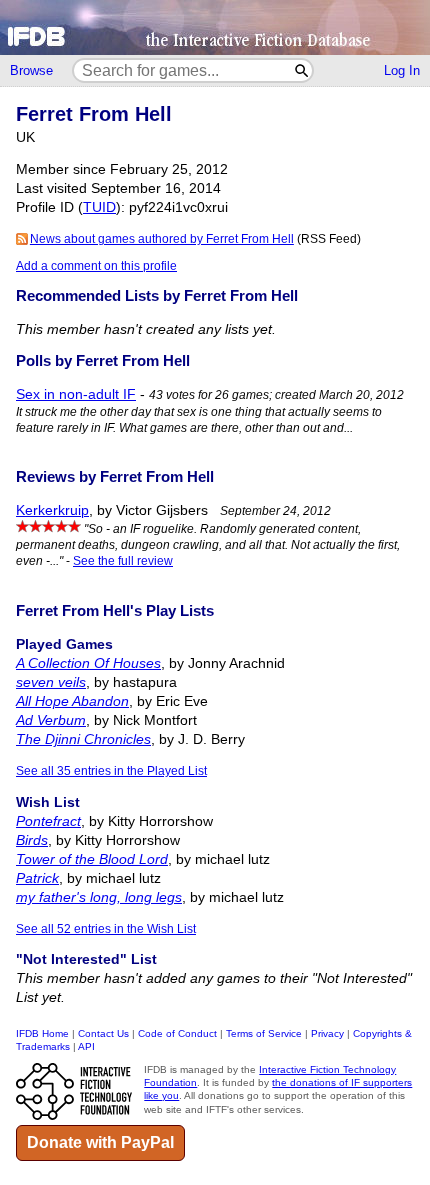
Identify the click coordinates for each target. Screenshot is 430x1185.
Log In (402, 70)
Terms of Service (264, 1033)
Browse (31, 70)
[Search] (302, 70)
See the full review (123, 561)
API (86, 1046)
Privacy (327, 1033)
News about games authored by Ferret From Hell (162, 239)
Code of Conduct (177, 1033)
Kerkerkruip (52, 510)
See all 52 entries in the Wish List (106, 929)
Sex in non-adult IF (76, 394)
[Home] (215, 27)
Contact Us (103, 1033)
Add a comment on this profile (96, 266)
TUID (99, 207)
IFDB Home (42, 1033)
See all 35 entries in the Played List (111, 771)
